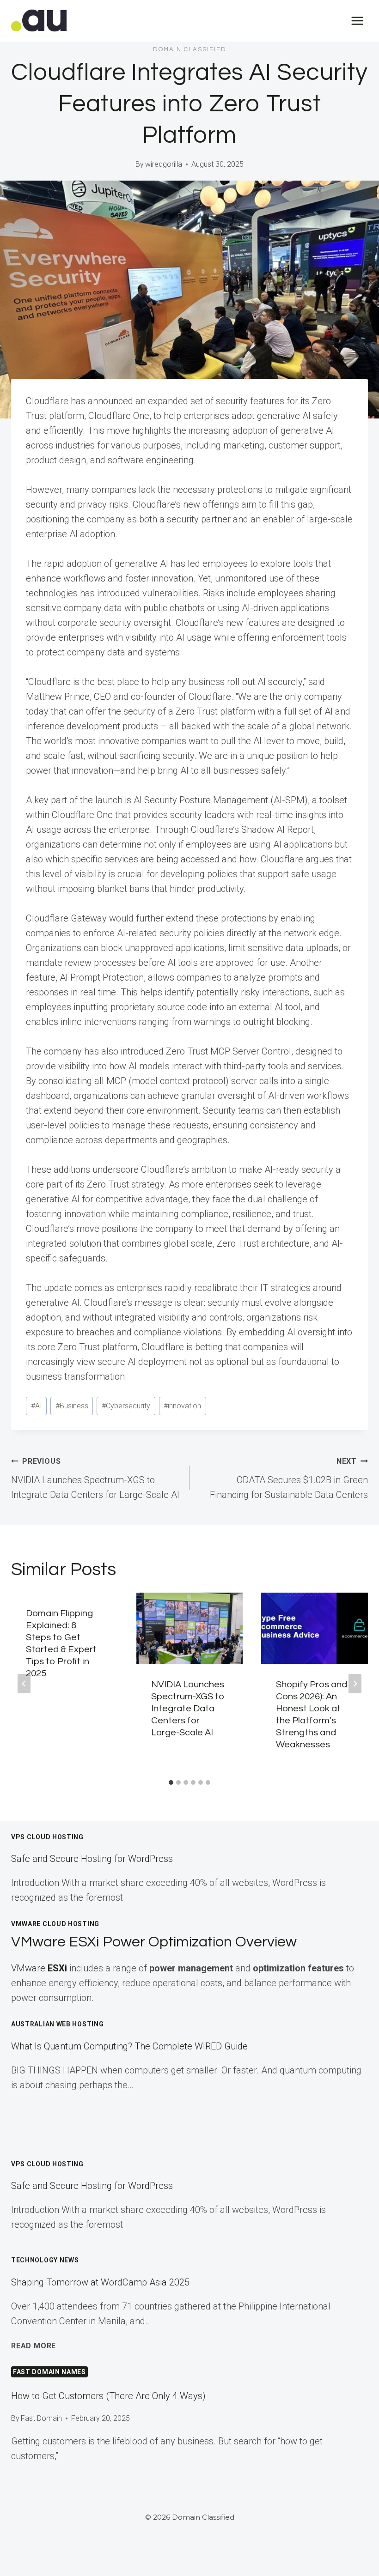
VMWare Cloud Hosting (55, 1924)
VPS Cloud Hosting (47, 1837)
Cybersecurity (126, 1406)
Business (72, 1406)
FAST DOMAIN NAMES (49, 2372)
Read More (34, 2346)
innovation (182, 1406)
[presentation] (190, 1628)
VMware (39, 1968)
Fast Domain (41, 2418)
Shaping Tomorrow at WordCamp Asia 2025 (100, 2282)
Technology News (45, 2260)
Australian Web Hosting (57, 2024)
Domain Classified (190, 49)
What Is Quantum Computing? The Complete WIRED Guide (129, 2046)
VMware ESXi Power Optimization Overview (154, 1942)
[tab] (171, 1782)
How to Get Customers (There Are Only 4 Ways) (108, 2396)
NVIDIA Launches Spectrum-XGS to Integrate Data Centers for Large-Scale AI (95, 1479)
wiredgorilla (164, 164)
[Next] (355, 1684)
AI (37, 1406)
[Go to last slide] (24, 1684)
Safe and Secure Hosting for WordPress (92, 1859)
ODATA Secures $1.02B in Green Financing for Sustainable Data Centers (289, 1479)
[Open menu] (357, 21)
